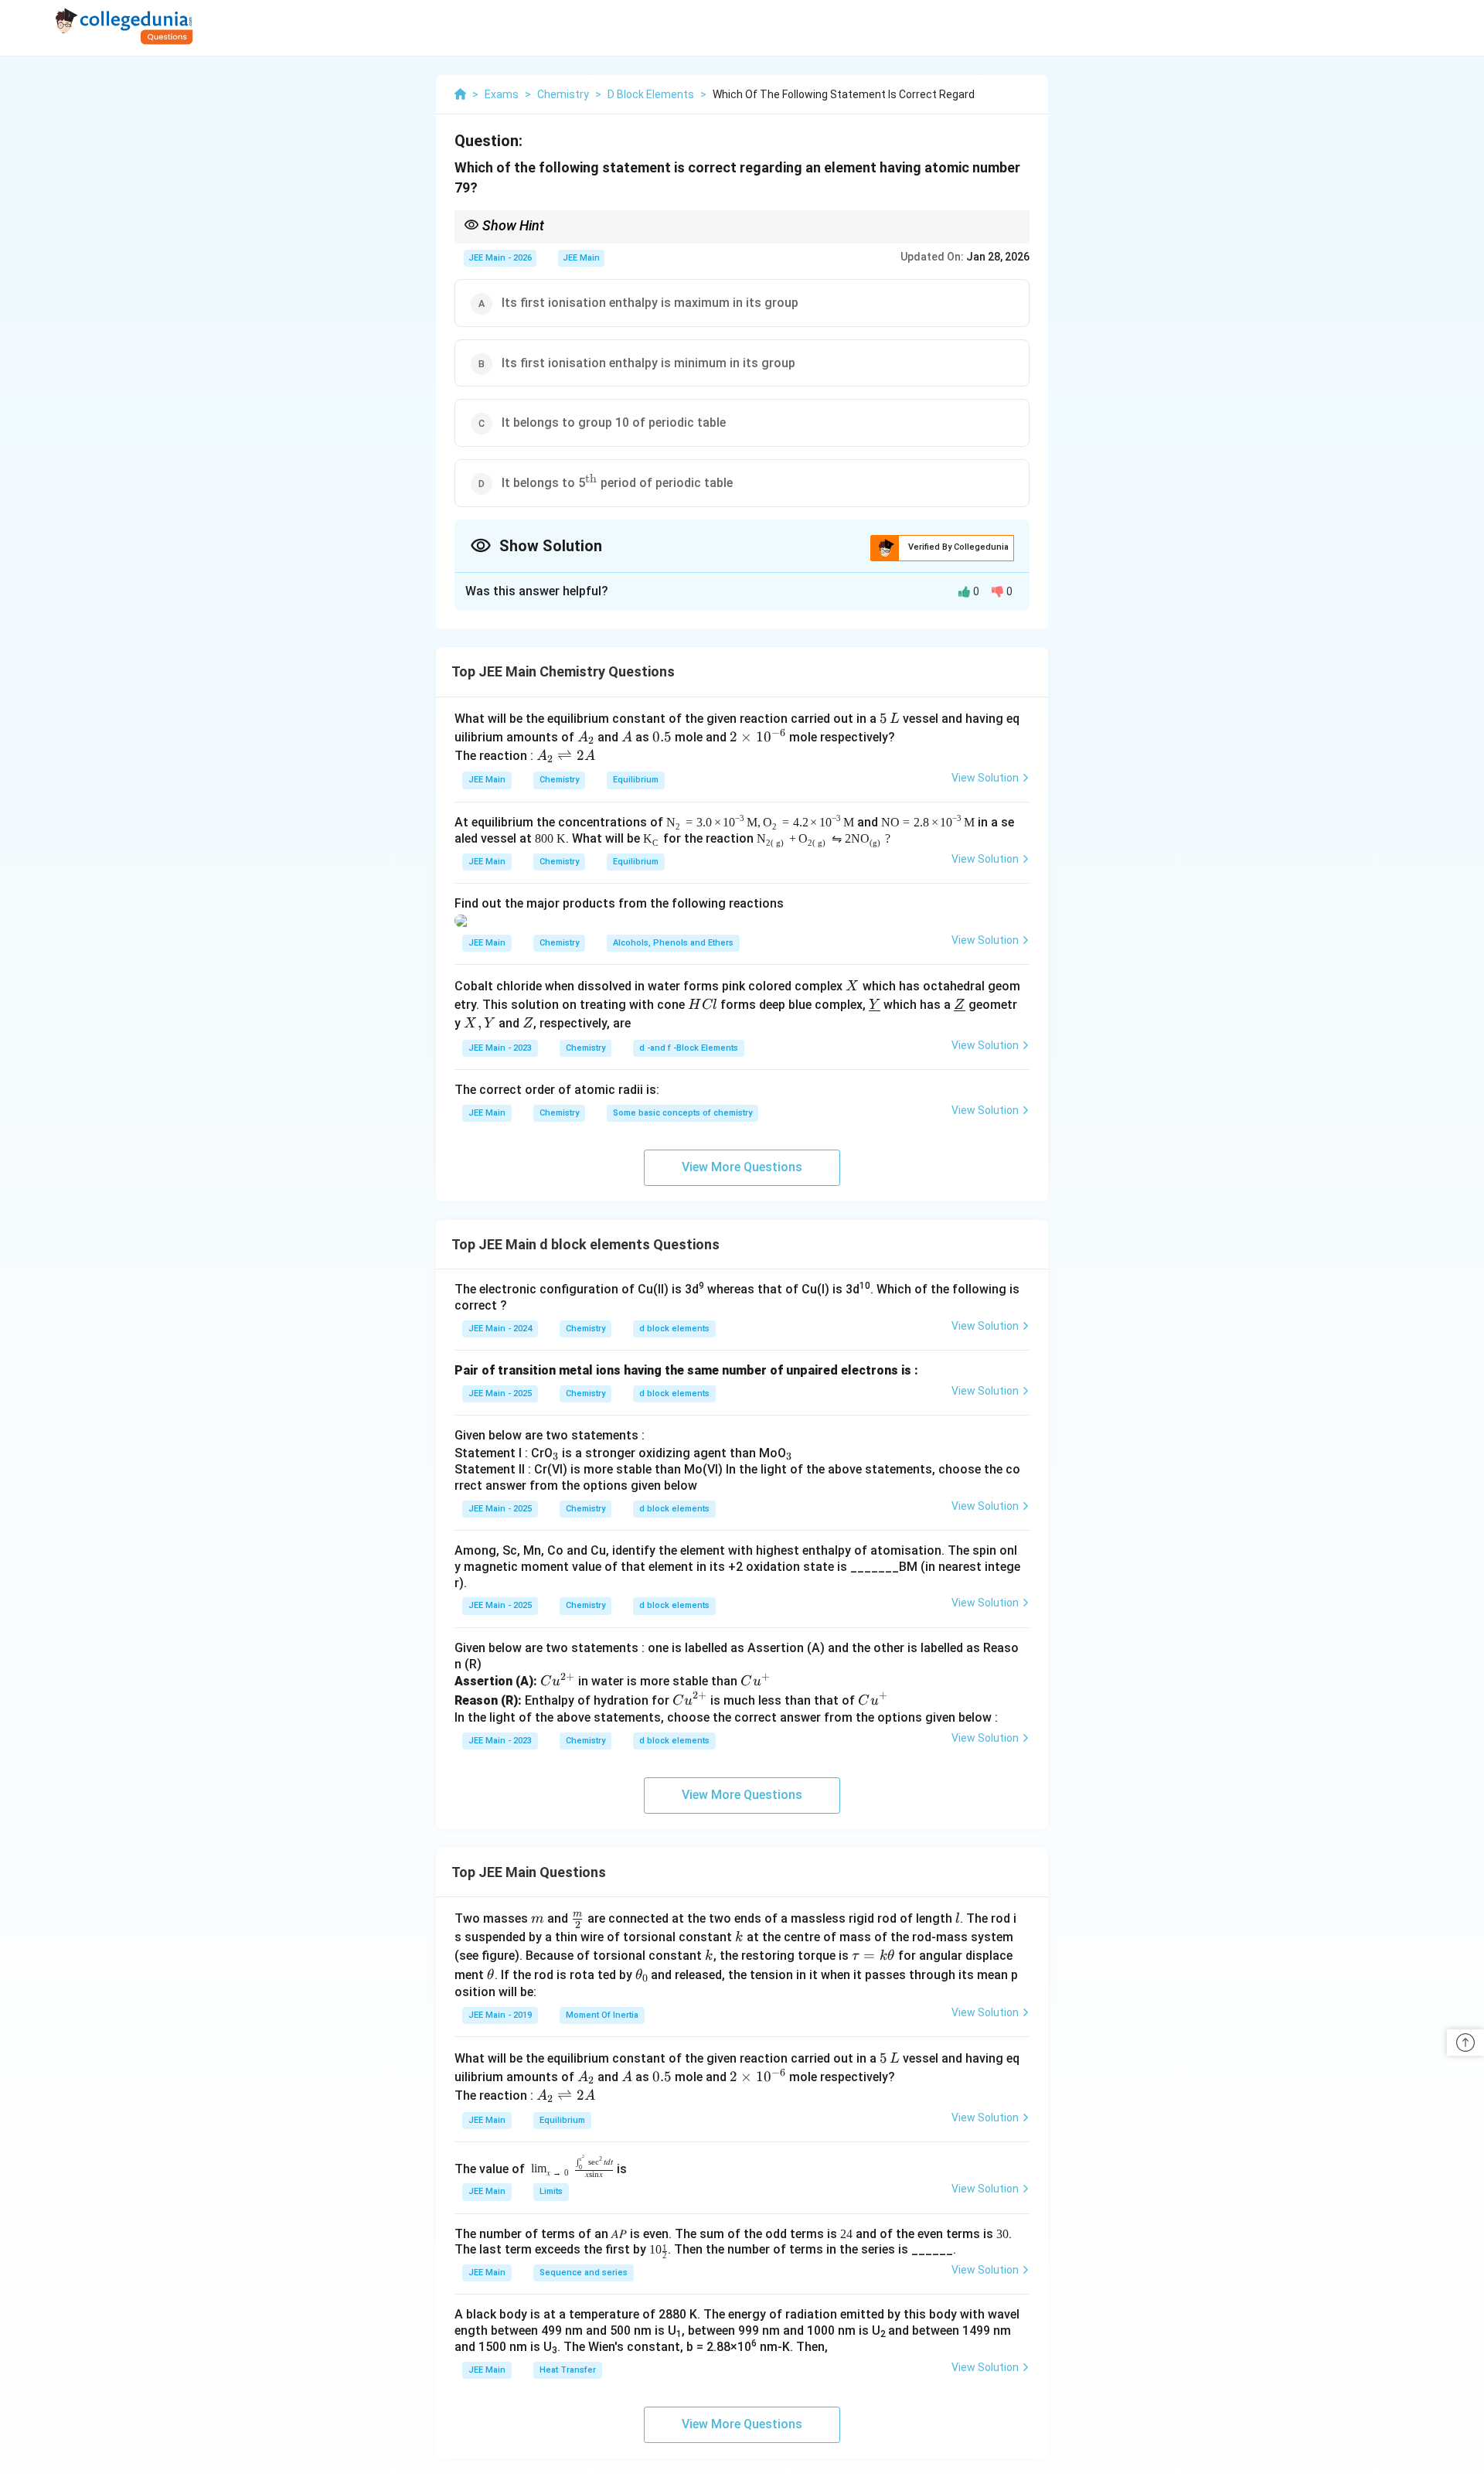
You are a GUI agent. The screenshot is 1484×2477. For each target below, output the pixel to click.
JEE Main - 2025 (500, 1394)
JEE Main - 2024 (500, 1329)
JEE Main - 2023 (500, 1048)
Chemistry (559, 780)
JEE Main (581, 258)
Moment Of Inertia (602, 2015)
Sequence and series (584, 2273)
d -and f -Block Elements (689, 1048)
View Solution (985, 778)
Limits (551, 2191)
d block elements (674, 1329)
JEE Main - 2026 (500, 258)
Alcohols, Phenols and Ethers (673, 943)
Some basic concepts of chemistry (682, 1113)
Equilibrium (636, 780)
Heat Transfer (568, 2370)
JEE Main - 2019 (500, 2015)
